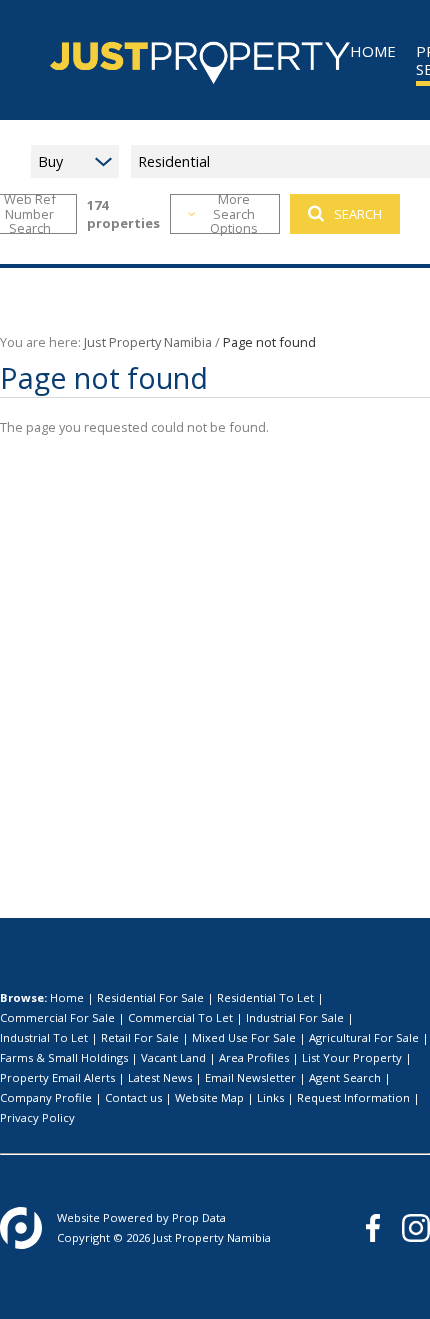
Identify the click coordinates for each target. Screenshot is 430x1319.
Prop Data (199, 1217)
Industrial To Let (44, 1037)
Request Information (353, 1097)
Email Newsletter (250, 1077)
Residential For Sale (150, 997)
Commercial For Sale (57, 1017)
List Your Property (352, 1057)
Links (270, 1097)
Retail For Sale (140, 1037)
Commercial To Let (180, 1017)
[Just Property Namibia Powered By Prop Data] (21, 1228)
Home (67, 997)
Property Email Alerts (57, 1077)
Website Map (209, 1097)
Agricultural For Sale (364, 1037)
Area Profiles (254, 1057)
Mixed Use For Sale (244, 1037)
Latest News (160, 1077)
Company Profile (46, 1097)
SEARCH (358, 214)
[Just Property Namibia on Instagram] (416, 1228)
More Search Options (234, 214)
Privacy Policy (37, 1117)
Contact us (133, 1097)
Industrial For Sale (295, 1017)
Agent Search (345, 1077)
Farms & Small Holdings (64, 1057)
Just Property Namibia (148, 342)
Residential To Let (265, 997)
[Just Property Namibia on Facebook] (373, 1228)
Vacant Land (173, 1057)
